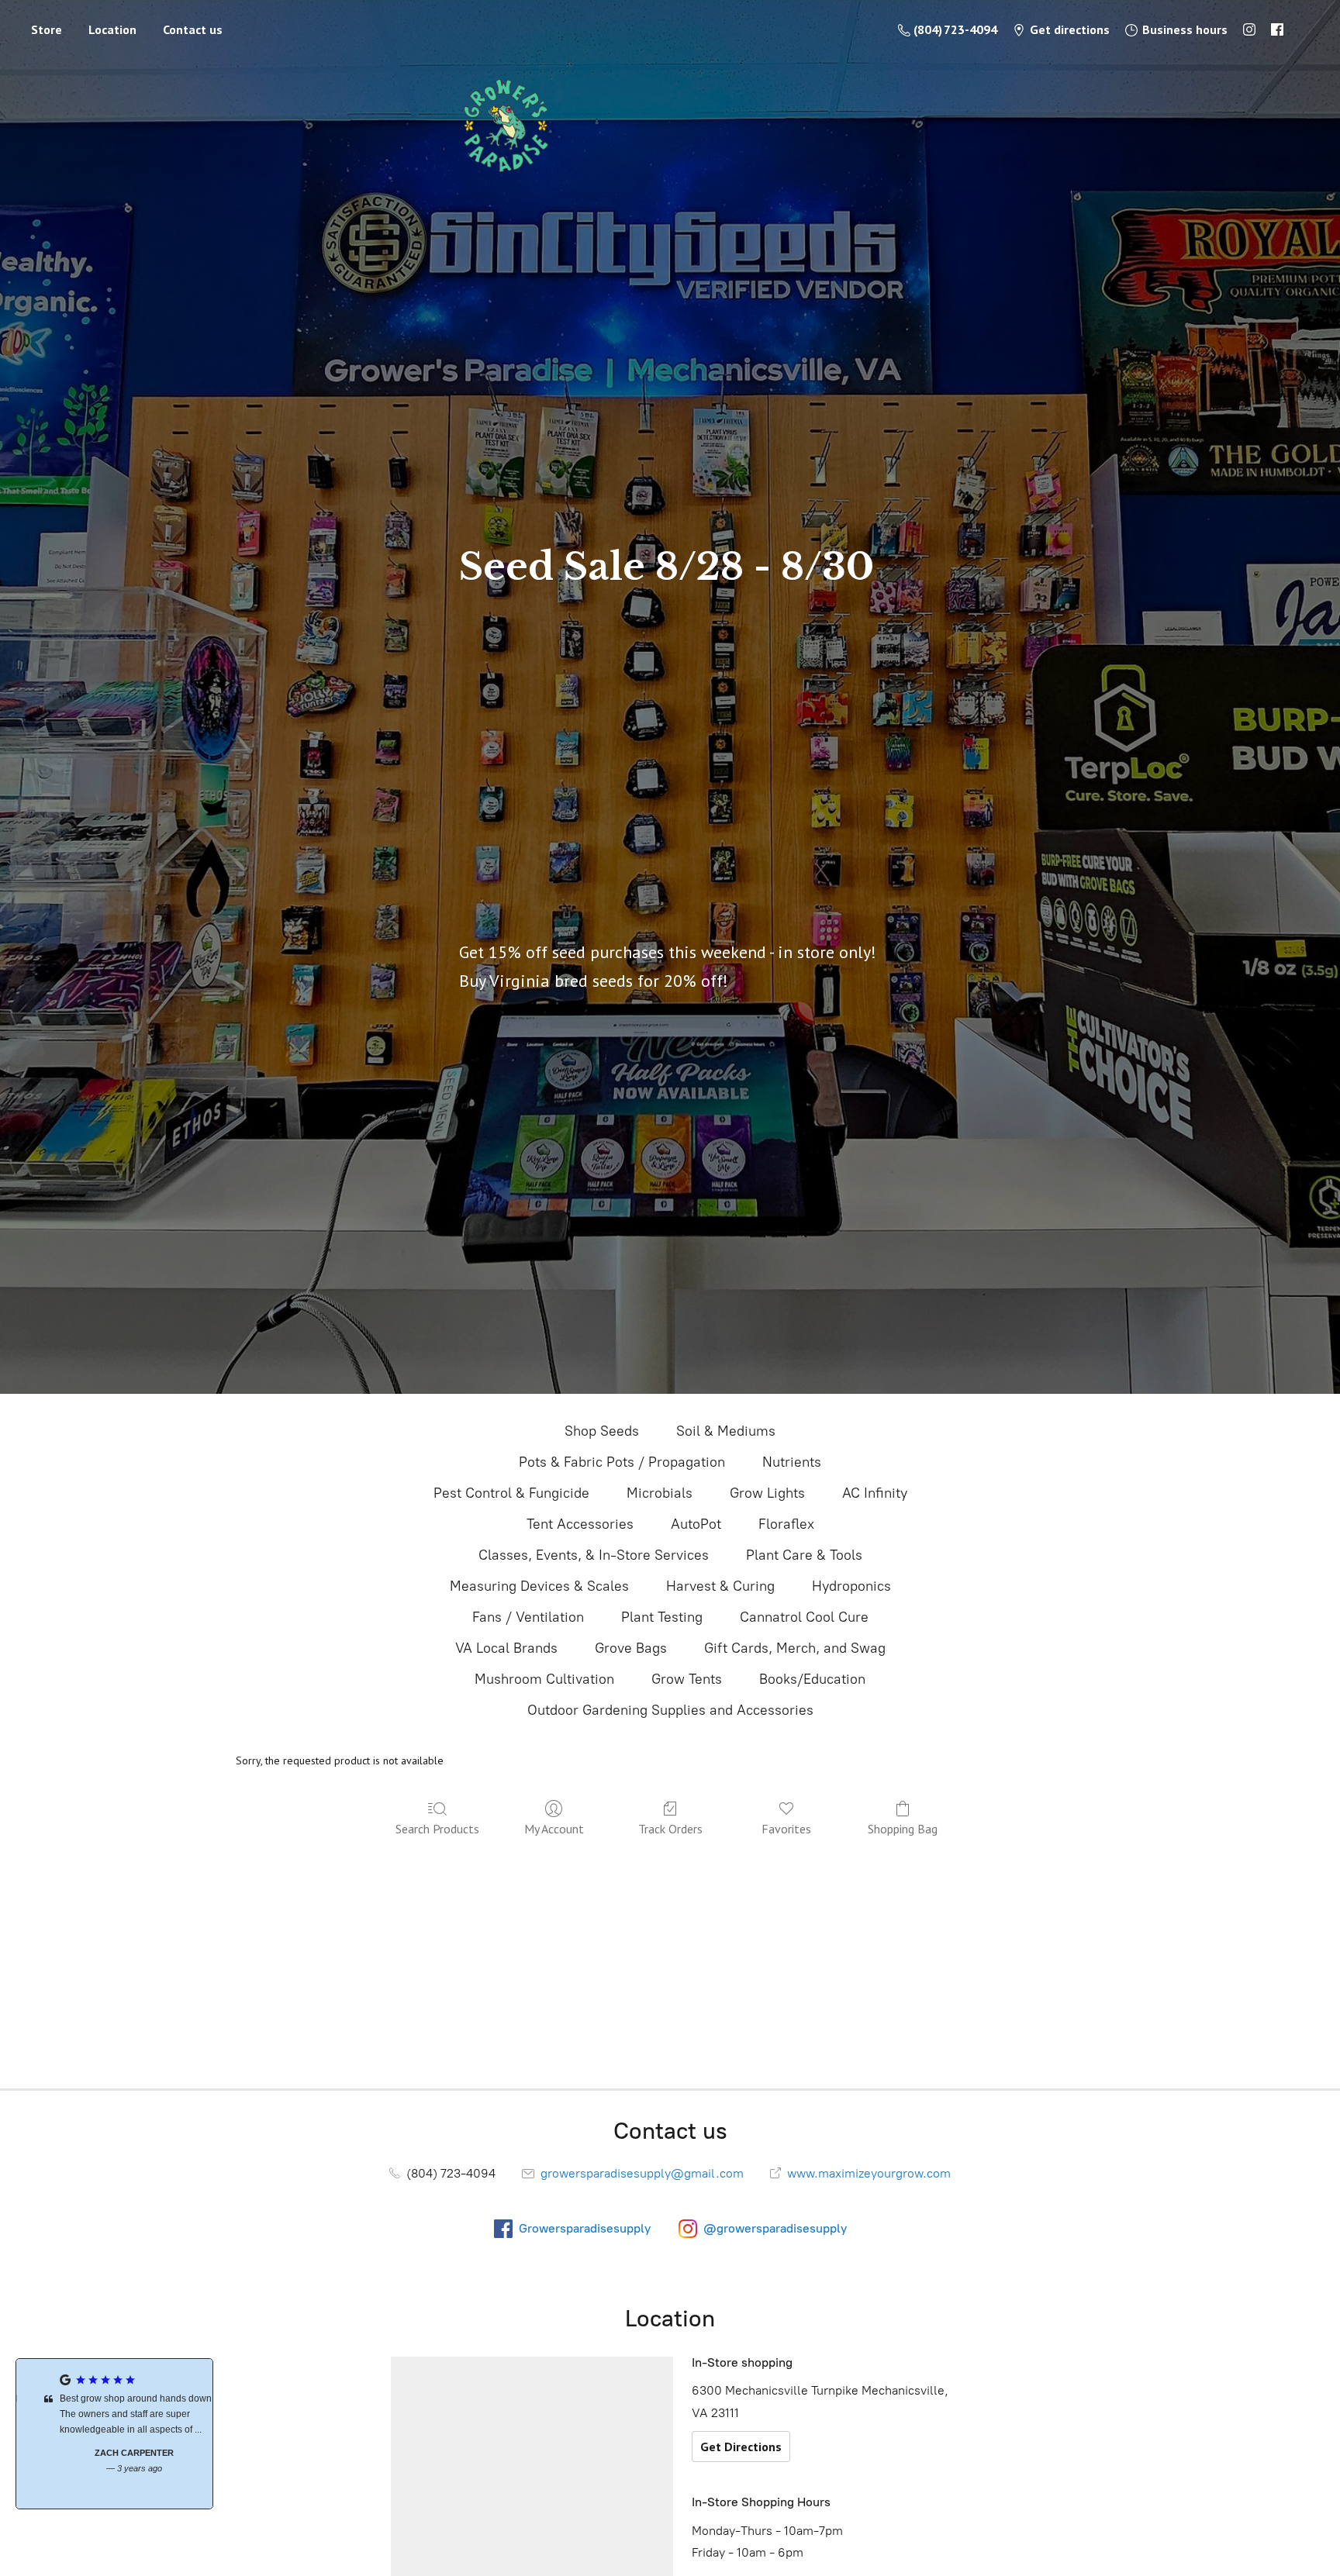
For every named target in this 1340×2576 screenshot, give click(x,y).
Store (47, 29)
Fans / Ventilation (528, 1617)
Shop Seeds (602, 1431)
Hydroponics (851, 1586)
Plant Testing (662, 1617)
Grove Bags (631, 1648)
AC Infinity (875, 1493)
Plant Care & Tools (804, 1555)
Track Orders (670, 1829)
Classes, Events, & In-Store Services (594, 1555)
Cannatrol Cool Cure (804, 1617)
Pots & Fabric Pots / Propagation (622, 1462)
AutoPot (696, 1524)
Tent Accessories (580, 1524)
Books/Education (812, 1679)
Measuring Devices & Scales (539, 1586)
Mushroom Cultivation (544, 1679)
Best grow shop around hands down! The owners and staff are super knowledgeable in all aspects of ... (117, 2414)
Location (112, 29)
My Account (554, 1829)
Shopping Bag (903, 1829)
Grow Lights (767, 1493)
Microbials (660, 1493)
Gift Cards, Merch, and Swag (795, 1648)
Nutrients (792, 1462)
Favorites (786, 1829)
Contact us (193, 29)
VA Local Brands (506, 1648)
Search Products (437, 1829)
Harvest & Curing (720, 1586)
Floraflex (786, 1524)
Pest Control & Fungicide (511, 1493)
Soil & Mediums (726, 1431)
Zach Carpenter (115, 2453)
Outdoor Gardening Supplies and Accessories (670, 1710)
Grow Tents (687, 1679)
